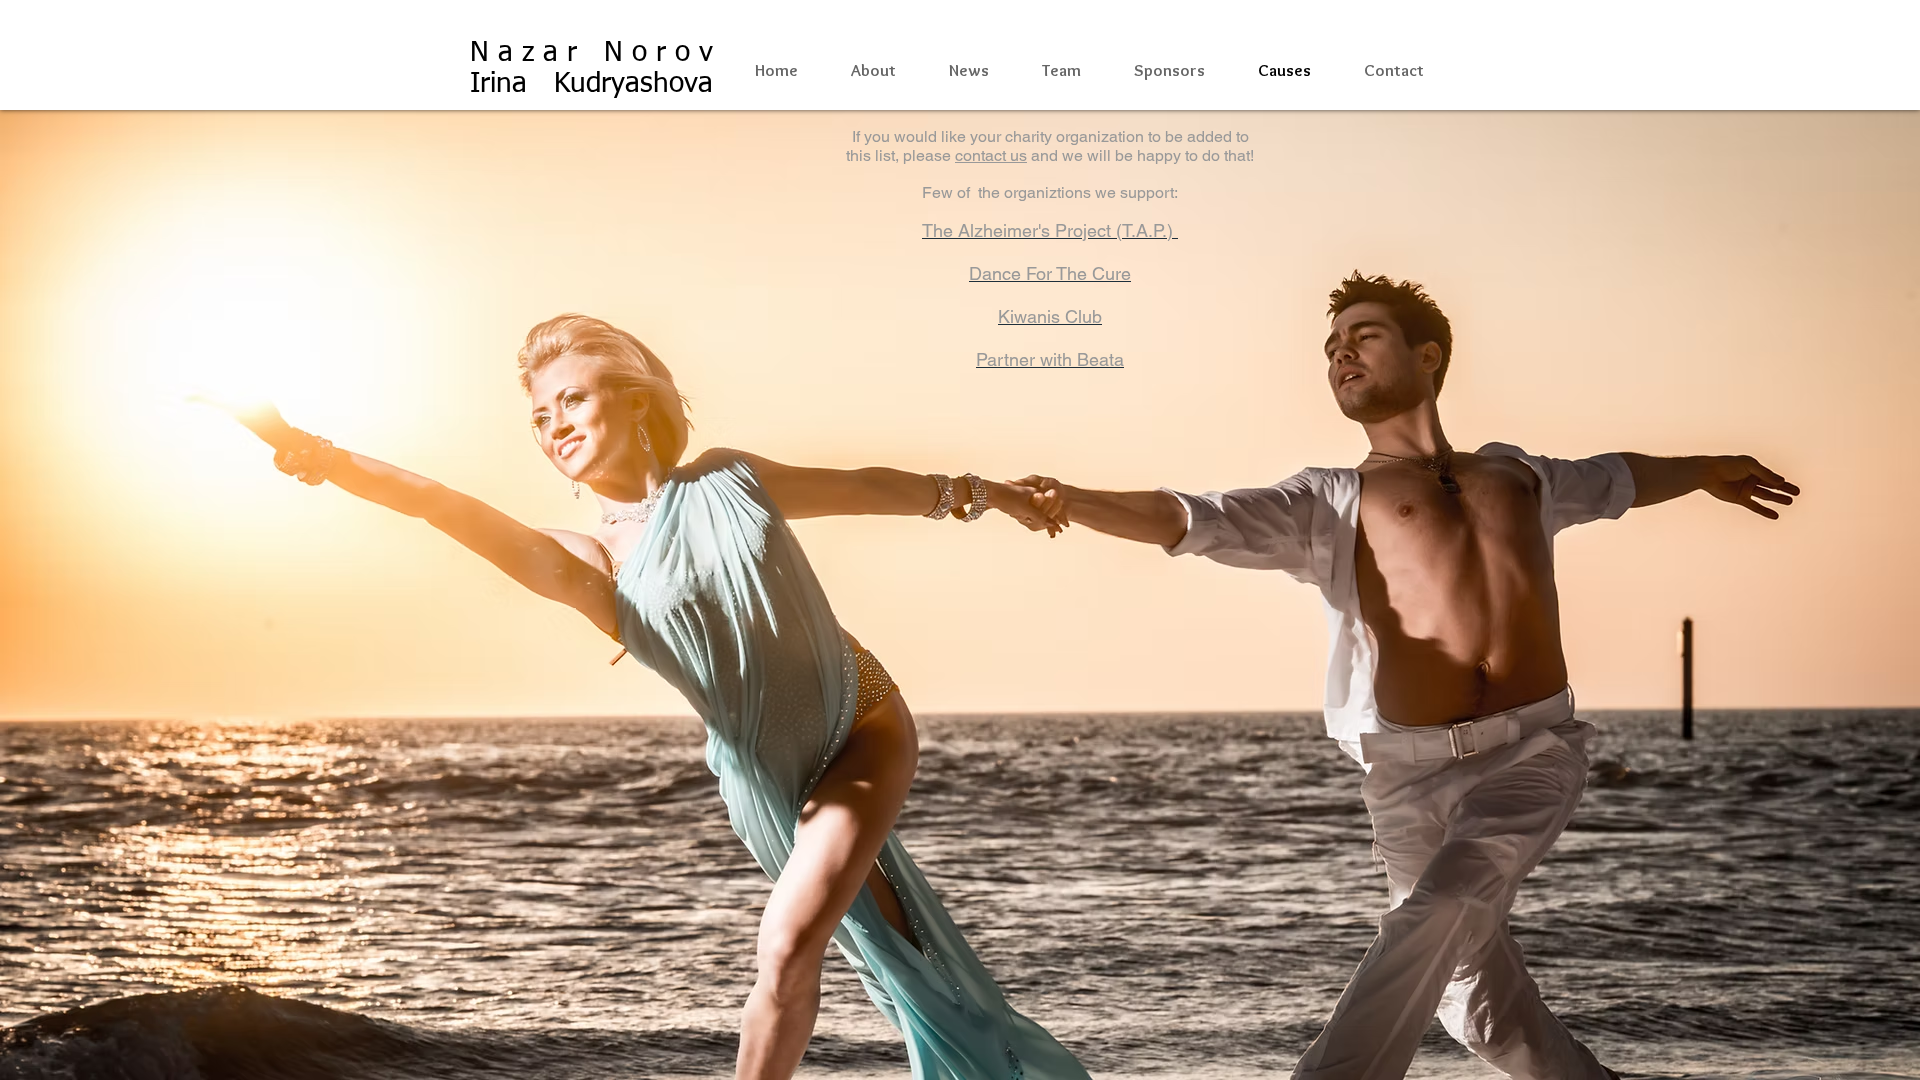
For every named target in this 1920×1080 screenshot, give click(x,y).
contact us (991, 155)
